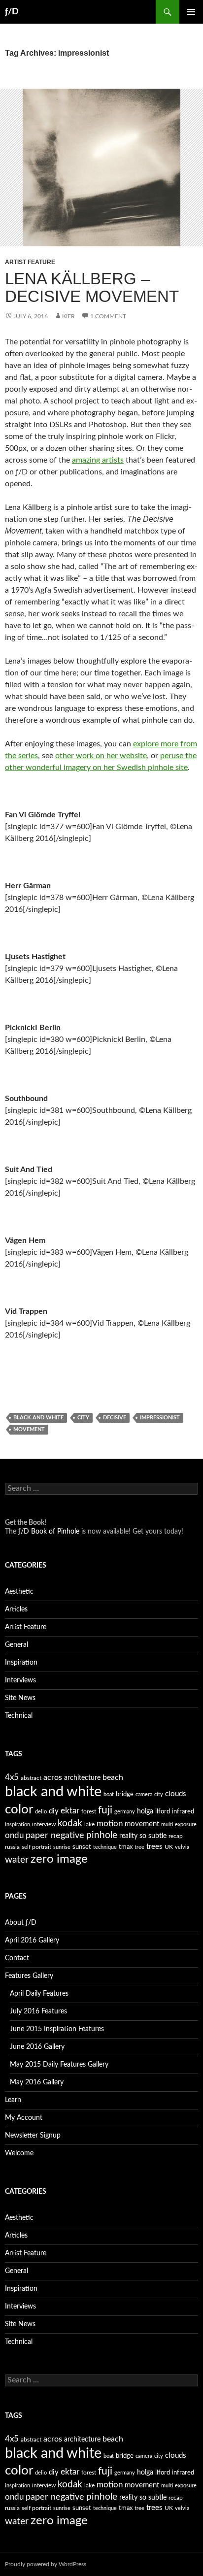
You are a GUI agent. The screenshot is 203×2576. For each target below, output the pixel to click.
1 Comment (108, 316)
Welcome (19, 2153)
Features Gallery (29, 1976)
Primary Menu (191, 12)
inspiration (17, 1824)
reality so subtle (143, 1836)
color (19, 1809)
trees (154, 1847)
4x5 (12, 1777)
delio (41, 1812)
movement (29, 1429)
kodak (70, 1823)
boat (109, 1794)
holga (145, 1811)
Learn (13, 2100)
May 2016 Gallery (37, 2082)
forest (89, 1811)
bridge (125, 1794)
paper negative (55, 1835)
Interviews (20, 1680)
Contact (17, 1958)
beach (113, 1777)
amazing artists (98, 460)
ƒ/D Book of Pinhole (49, 1532)
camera (144, 1794)
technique (105, 1847)
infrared (183, 1812)
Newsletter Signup (33, 2136)
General (17, 1645)
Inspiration (21, 1663)
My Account (24, 2118)
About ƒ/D (21, 1923)
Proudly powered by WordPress (46, 2564)
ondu (14, 1836)
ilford (163, 1812)
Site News (20, 1698)
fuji (105, 1810)
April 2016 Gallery (32, 1940)
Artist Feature (30, 262)
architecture (82, 1778)
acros (53, 1777)
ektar (70, 1811)
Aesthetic (19, 1592)
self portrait (36, 1847)
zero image (59, 1859)
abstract (31, 1778)
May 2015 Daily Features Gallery (59, 2065)
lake (89, 1824)
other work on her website (101, 756)
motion (110, 1824)
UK (169, 1847)
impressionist (160, 1418)
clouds (176, 1794)
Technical (19, 1716)
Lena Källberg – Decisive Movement (92, 287)
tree (139, 1847)
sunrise (62, 1847)
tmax (126, 1847)
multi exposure (179, 1824)
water (17, 1860)
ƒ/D (12, 12)
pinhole (102, 1835)
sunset (82, 1847)
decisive (115, 1418)
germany (125, 1812)
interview (44, 1824)
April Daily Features (39, 1994)
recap (176, 1836)
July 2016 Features (38, 2011)
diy (54, 1811)
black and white (38, 1418)
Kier (68, 316)
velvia (182, 1847)
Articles (16, 1609)
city (83, 1418)
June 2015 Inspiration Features (57, 2029)
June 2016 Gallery (37, 2047)
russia (12, 1847)
